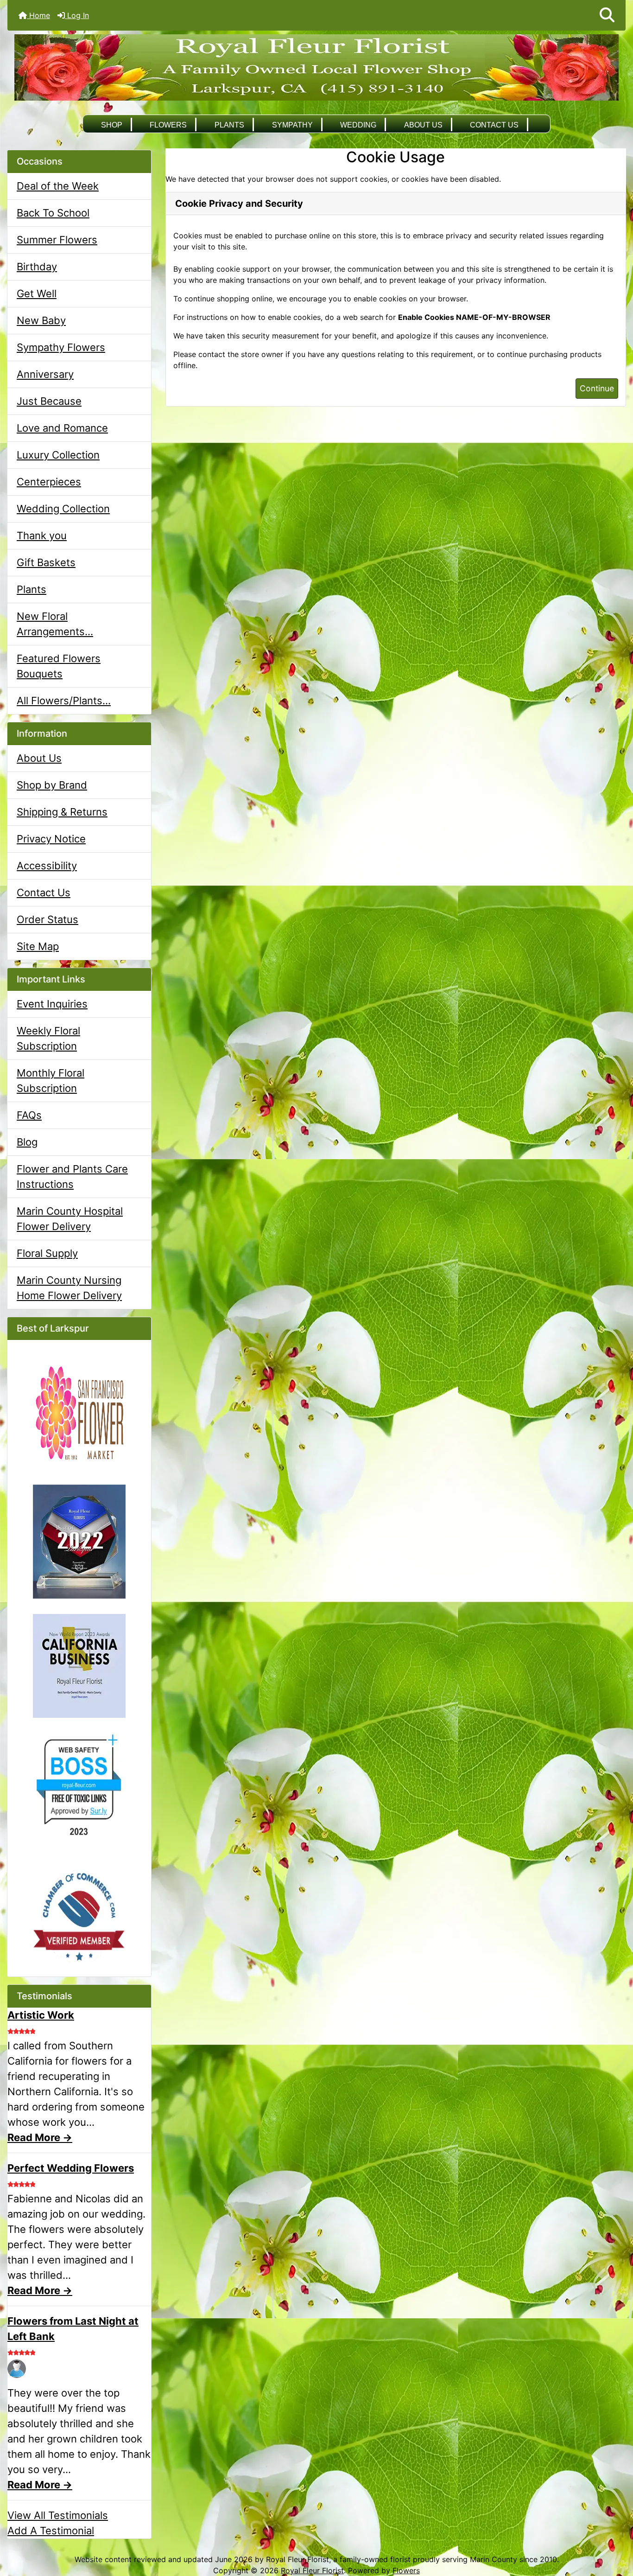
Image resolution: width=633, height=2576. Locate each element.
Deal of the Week (58, 186)
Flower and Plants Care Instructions (72, 1176)
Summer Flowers (57, 240)
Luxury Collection (58, 455)
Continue (597, 388)
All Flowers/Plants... (64, 701)
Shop (112, 125)
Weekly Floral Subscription (48, 1038)
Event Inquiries (52, 1004)
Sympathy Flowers (61, 347)
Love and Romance (62, 428)
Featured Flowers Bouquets (59, 666)
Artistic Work (41, 2015)
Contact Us (494, 125)
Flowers (168, 125)
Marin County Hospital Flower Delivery (70, 1219)
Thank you (42, 536)
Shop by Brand (52, 785)
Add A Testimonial (51, 2531)
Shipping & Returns (62, 812)
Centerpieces (49, 482)
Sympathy (292, 125)
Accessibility (47, 866)
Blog (27, 1142)
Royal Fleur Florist (312, 2570)
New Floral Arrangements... (55, 624)
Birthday (37, 267)
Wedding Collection (63, 509)
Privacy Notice (51, 839)
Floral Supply (47, 1253)
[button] (607, 15)
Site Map (38, 946)
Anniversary (45, 374)
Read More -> (40, 2137)
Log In (77, 15)
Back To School (53, 213)
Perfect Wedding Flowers (71, 2168)
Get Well (37, 293)
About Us (423, 125)
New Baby (41, 320)
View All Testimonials (58, 2515)
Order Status (47, 919)
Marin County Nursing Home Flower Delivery (69, 1288)
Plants (229, 125)
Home (38, 15)
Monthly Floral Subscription (51, 1081)
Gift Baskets (46, 562)
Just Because (49, 401)
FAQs (29, 1115)
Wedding (358, 125)
